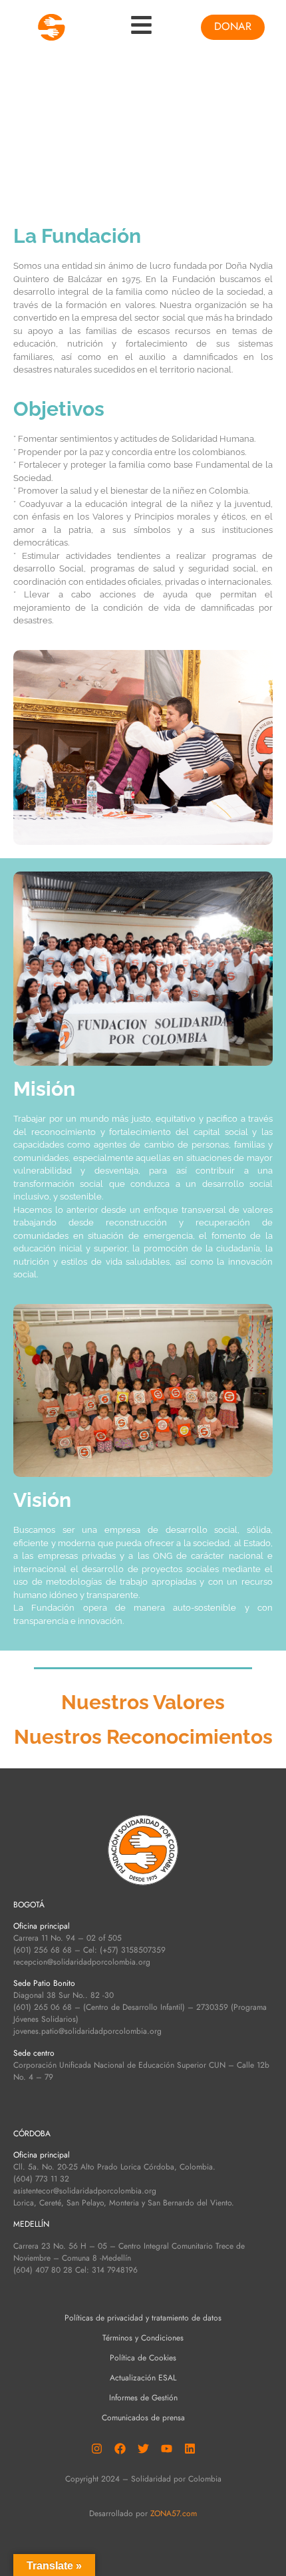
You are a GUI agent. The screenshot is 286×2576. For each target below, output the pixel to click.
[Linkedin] (190, 2448)
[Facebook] (120, 2448)
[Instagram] (96, 2448)
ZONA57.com (174, 2513)
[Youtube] (166, 2448)
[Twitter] (143, 2448)
